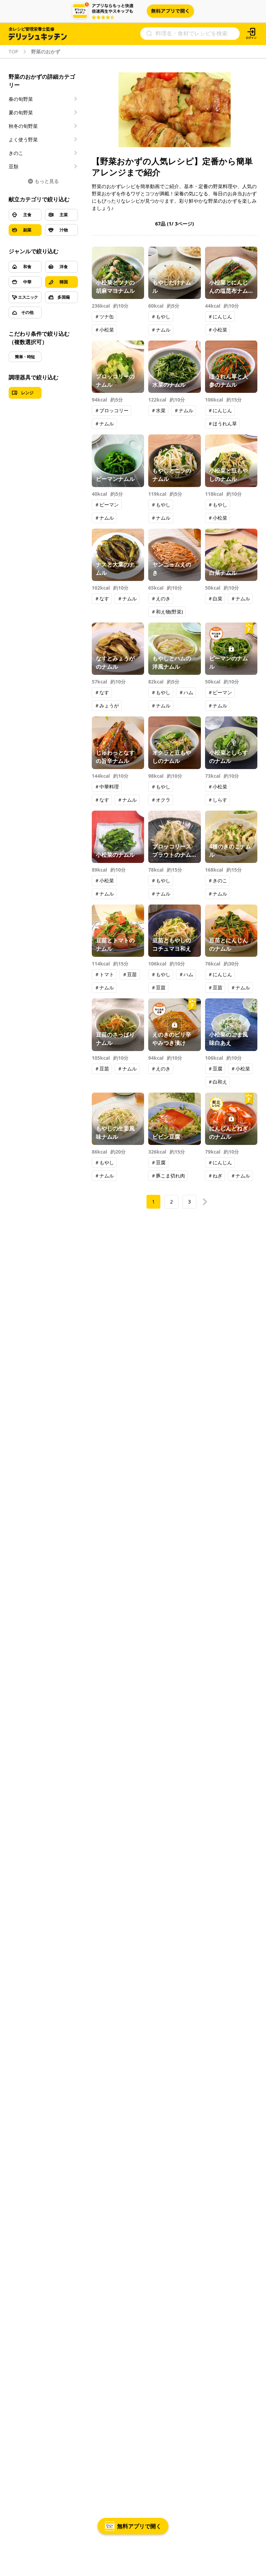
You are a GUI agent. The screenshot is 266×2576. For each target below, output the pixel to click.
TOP (13, 52)
